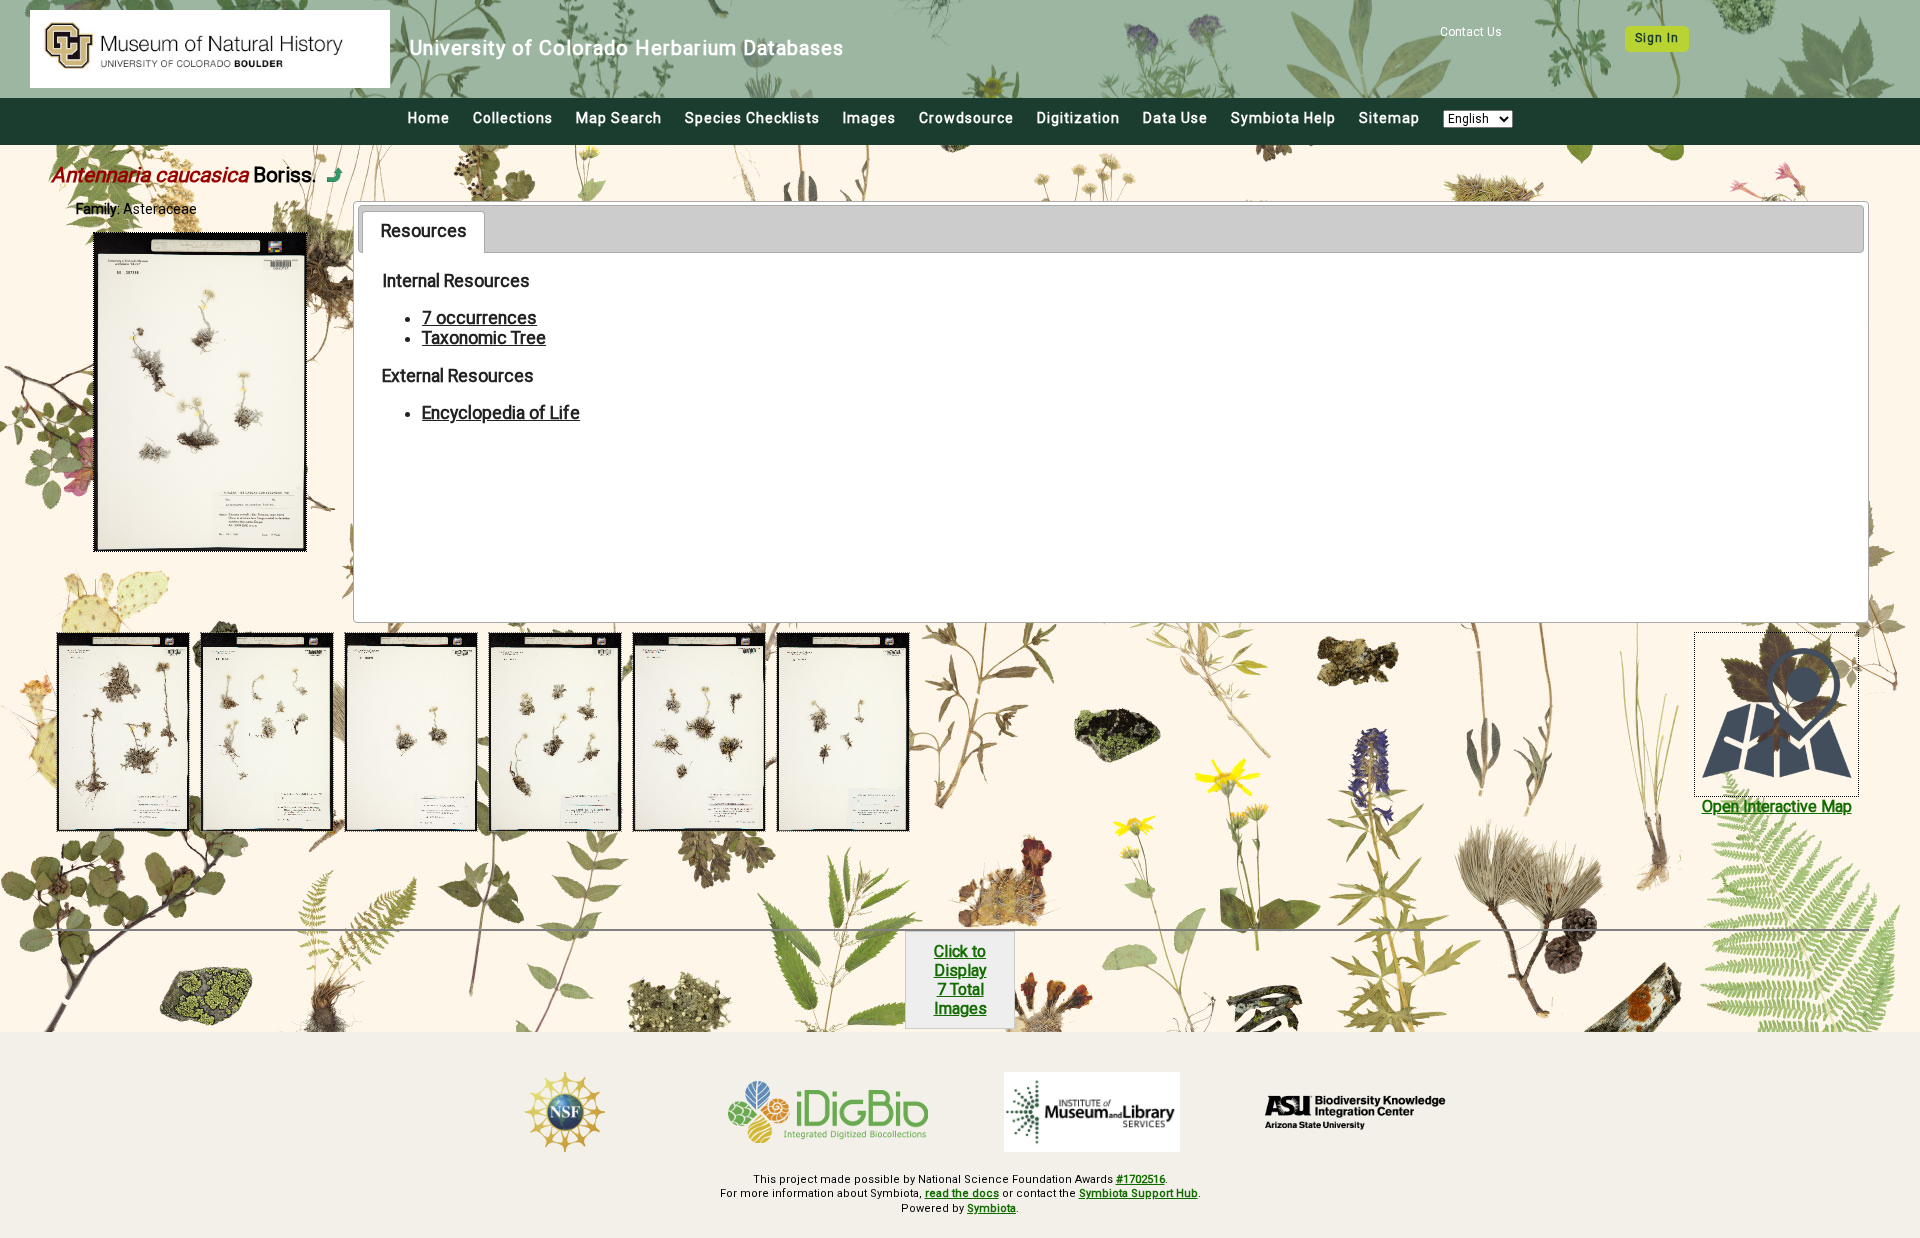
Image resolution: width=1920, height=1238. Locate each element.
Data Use (1175, 118)
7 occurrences (479, 318)
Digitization (1078, 118)
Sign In (1657, 38)
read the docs (962, 1193)
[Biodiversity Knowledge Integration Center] (1356, 1112)
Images (869, 118)
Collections (513, 118)
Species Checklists (752, 118)
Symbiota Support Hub (1138, 1193)
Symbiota (991, 1208)
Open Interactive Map (1777, 806)
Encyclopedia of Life (501, 413)
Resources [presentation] (424, 231)
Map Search (619, 118)
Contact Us (1471, 32)
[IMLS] (1092, 1112)
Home (429, 118)
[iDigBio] (829, 1112)
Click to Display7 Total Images (960, 980)
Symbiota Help (1283, 118)
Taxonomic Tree (484, 338)
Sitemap (1389, 118)
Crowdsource (966, 118)
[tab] (423, 232)
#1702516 (1140, 1179)
